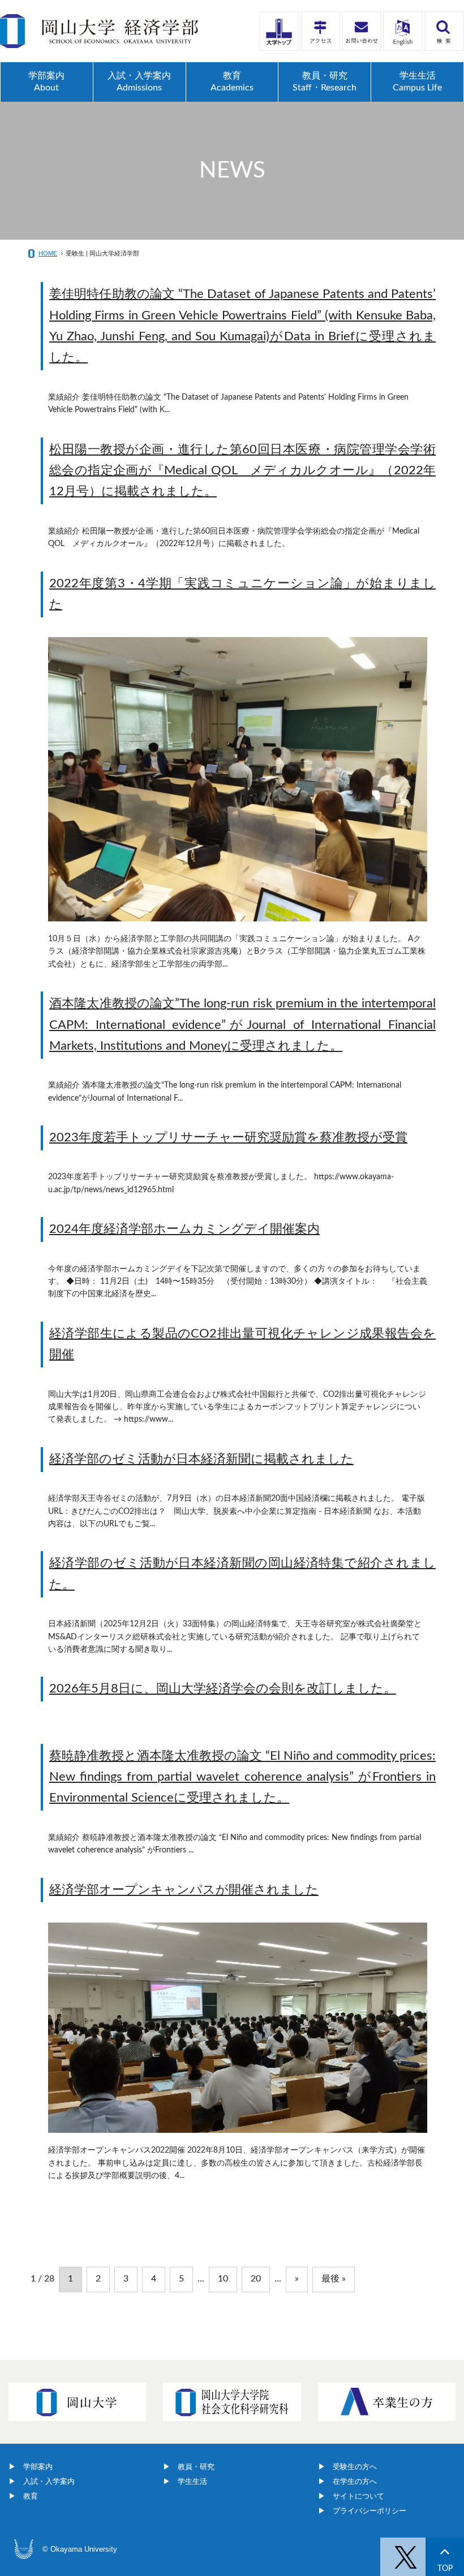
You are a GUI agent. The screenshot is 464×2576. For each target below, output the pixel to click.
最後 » (334, 2279)
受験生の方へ (355, 2467)
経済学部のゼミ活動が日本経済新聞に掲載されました (201, 1459)
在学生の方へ (355, 2481)
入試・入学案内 (49, 2481)
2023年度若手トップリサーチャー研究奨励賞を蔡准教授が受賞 (228, 1137)
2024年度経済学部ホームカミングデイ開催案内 (184, 1229)
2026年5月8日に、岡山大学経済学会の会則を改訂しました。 (223, 1689)
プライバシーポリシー (370, 2511)
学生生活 (192, 2481)
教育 (31, 2496)
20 (256, 2279)
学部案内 (38, 2467)
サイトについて (358, 2496)
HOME (48, 253)
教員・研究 (196, 2467)
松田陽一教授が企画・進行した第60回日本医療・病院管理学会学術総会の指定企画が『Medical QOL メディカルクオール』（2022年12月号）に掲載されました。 (242, 471)
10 (223, 2279)
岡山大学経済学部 (99, 31)
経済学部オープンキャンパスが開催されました (184, 1890)
